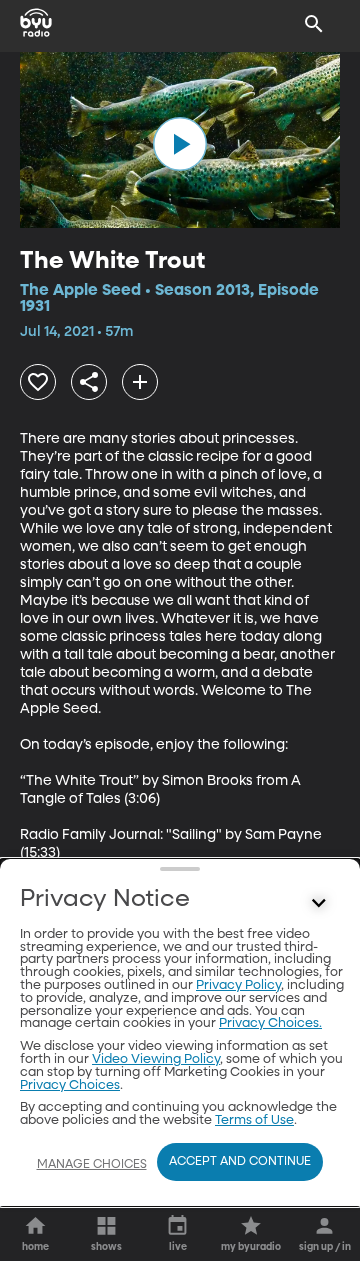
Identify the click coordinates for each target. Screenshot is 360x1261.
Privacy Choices (70, 1085)
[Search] (314, 24)
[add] (140, 382)
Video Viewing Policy (156, 1059)
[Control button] (319, 904)
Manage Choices (92, 1165)
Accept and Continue (240, 1162)
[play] (180, 144)
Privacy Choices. (270, 1023)
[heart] (38, 382)
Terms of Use (254, 1120)
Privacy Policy (238, 985)
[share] (89, 382)
